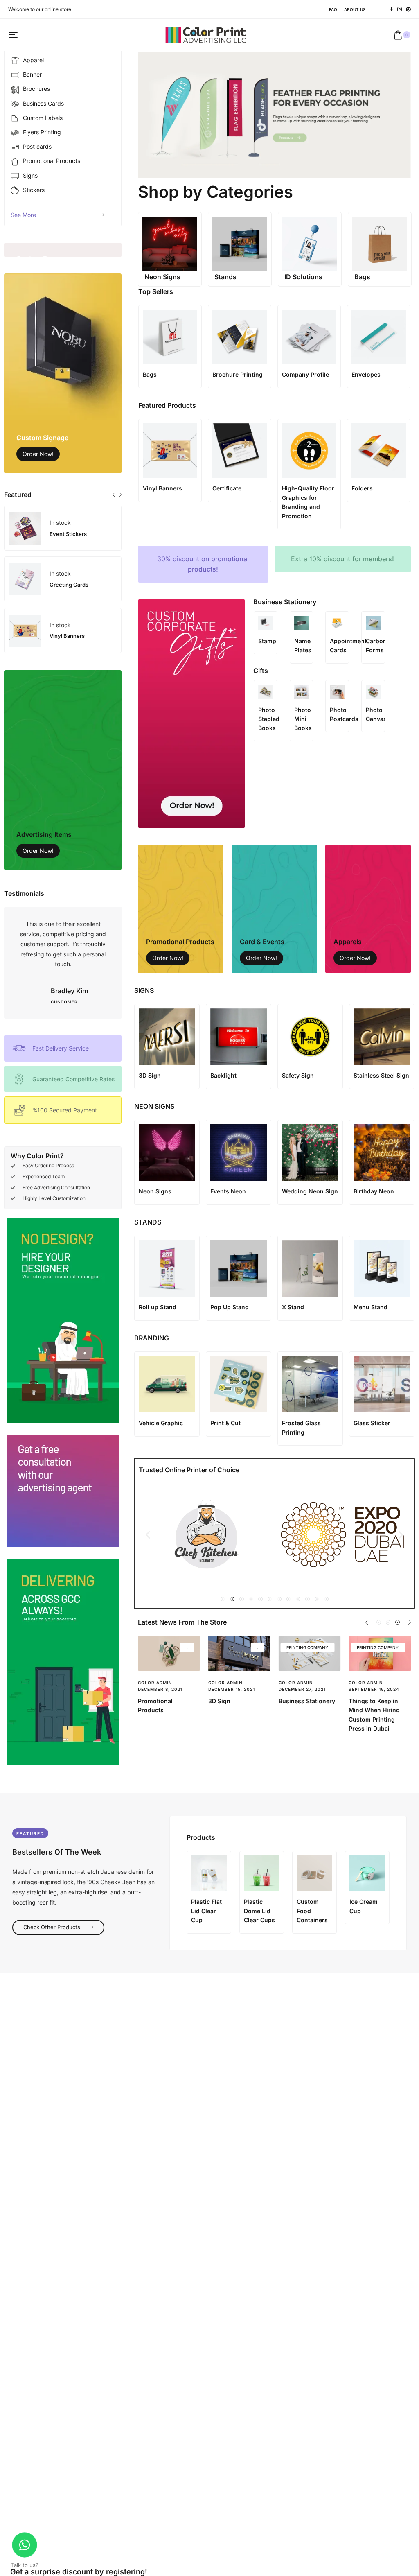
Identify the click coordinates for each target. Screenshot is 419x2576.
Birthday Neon (374, 1191)
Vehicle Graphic (161, 1423)
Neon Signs (155, 1191)
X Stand (293, 1307)
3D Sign (150, 1075)
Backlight (223, 1075)
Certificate (227, 488)
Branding (221, 1701)
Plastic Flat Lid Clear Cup (206, 1911)
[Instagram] (400, 9)
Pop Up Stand (230, 1307)
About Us (355, 9)
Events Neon (228, 1191)
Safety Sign (298, 1075)
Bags (150, 374)
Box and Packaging (165, 1701)
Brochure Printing (238, 374)
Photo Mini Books (303, 719)
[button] (114, 495)
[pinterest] (408, 9)
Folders (362, 488)
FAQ (333, 9)
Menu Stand (371, 1307)
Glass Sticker (372, 1423)
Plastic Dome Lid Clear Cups (259, 1911)
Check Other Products (53, 1927)
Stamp (267, 641)
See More (23, 215)
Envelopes (366, 374)
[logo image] (206, 34)
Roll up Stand (158, 1307)
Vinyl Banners (162, 488)
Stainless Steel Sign (381, 1075)
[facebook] (392, 9)
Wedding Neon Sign (310, 1191)
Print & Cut (225, 1423)
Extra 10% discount (342, 559)
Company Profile (305, 374)
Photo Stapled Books (269, 719)
